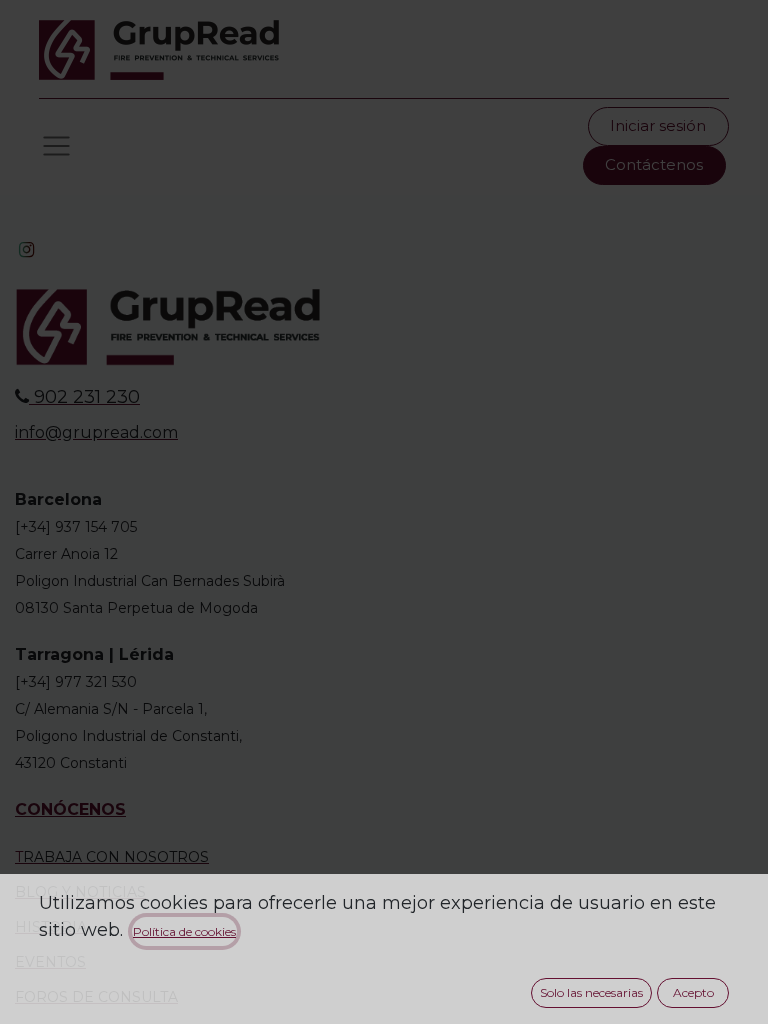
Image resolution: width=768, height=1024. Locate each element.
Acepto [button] (693, 992)
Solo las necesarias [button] (591, 992)
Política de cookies (184, 931)
